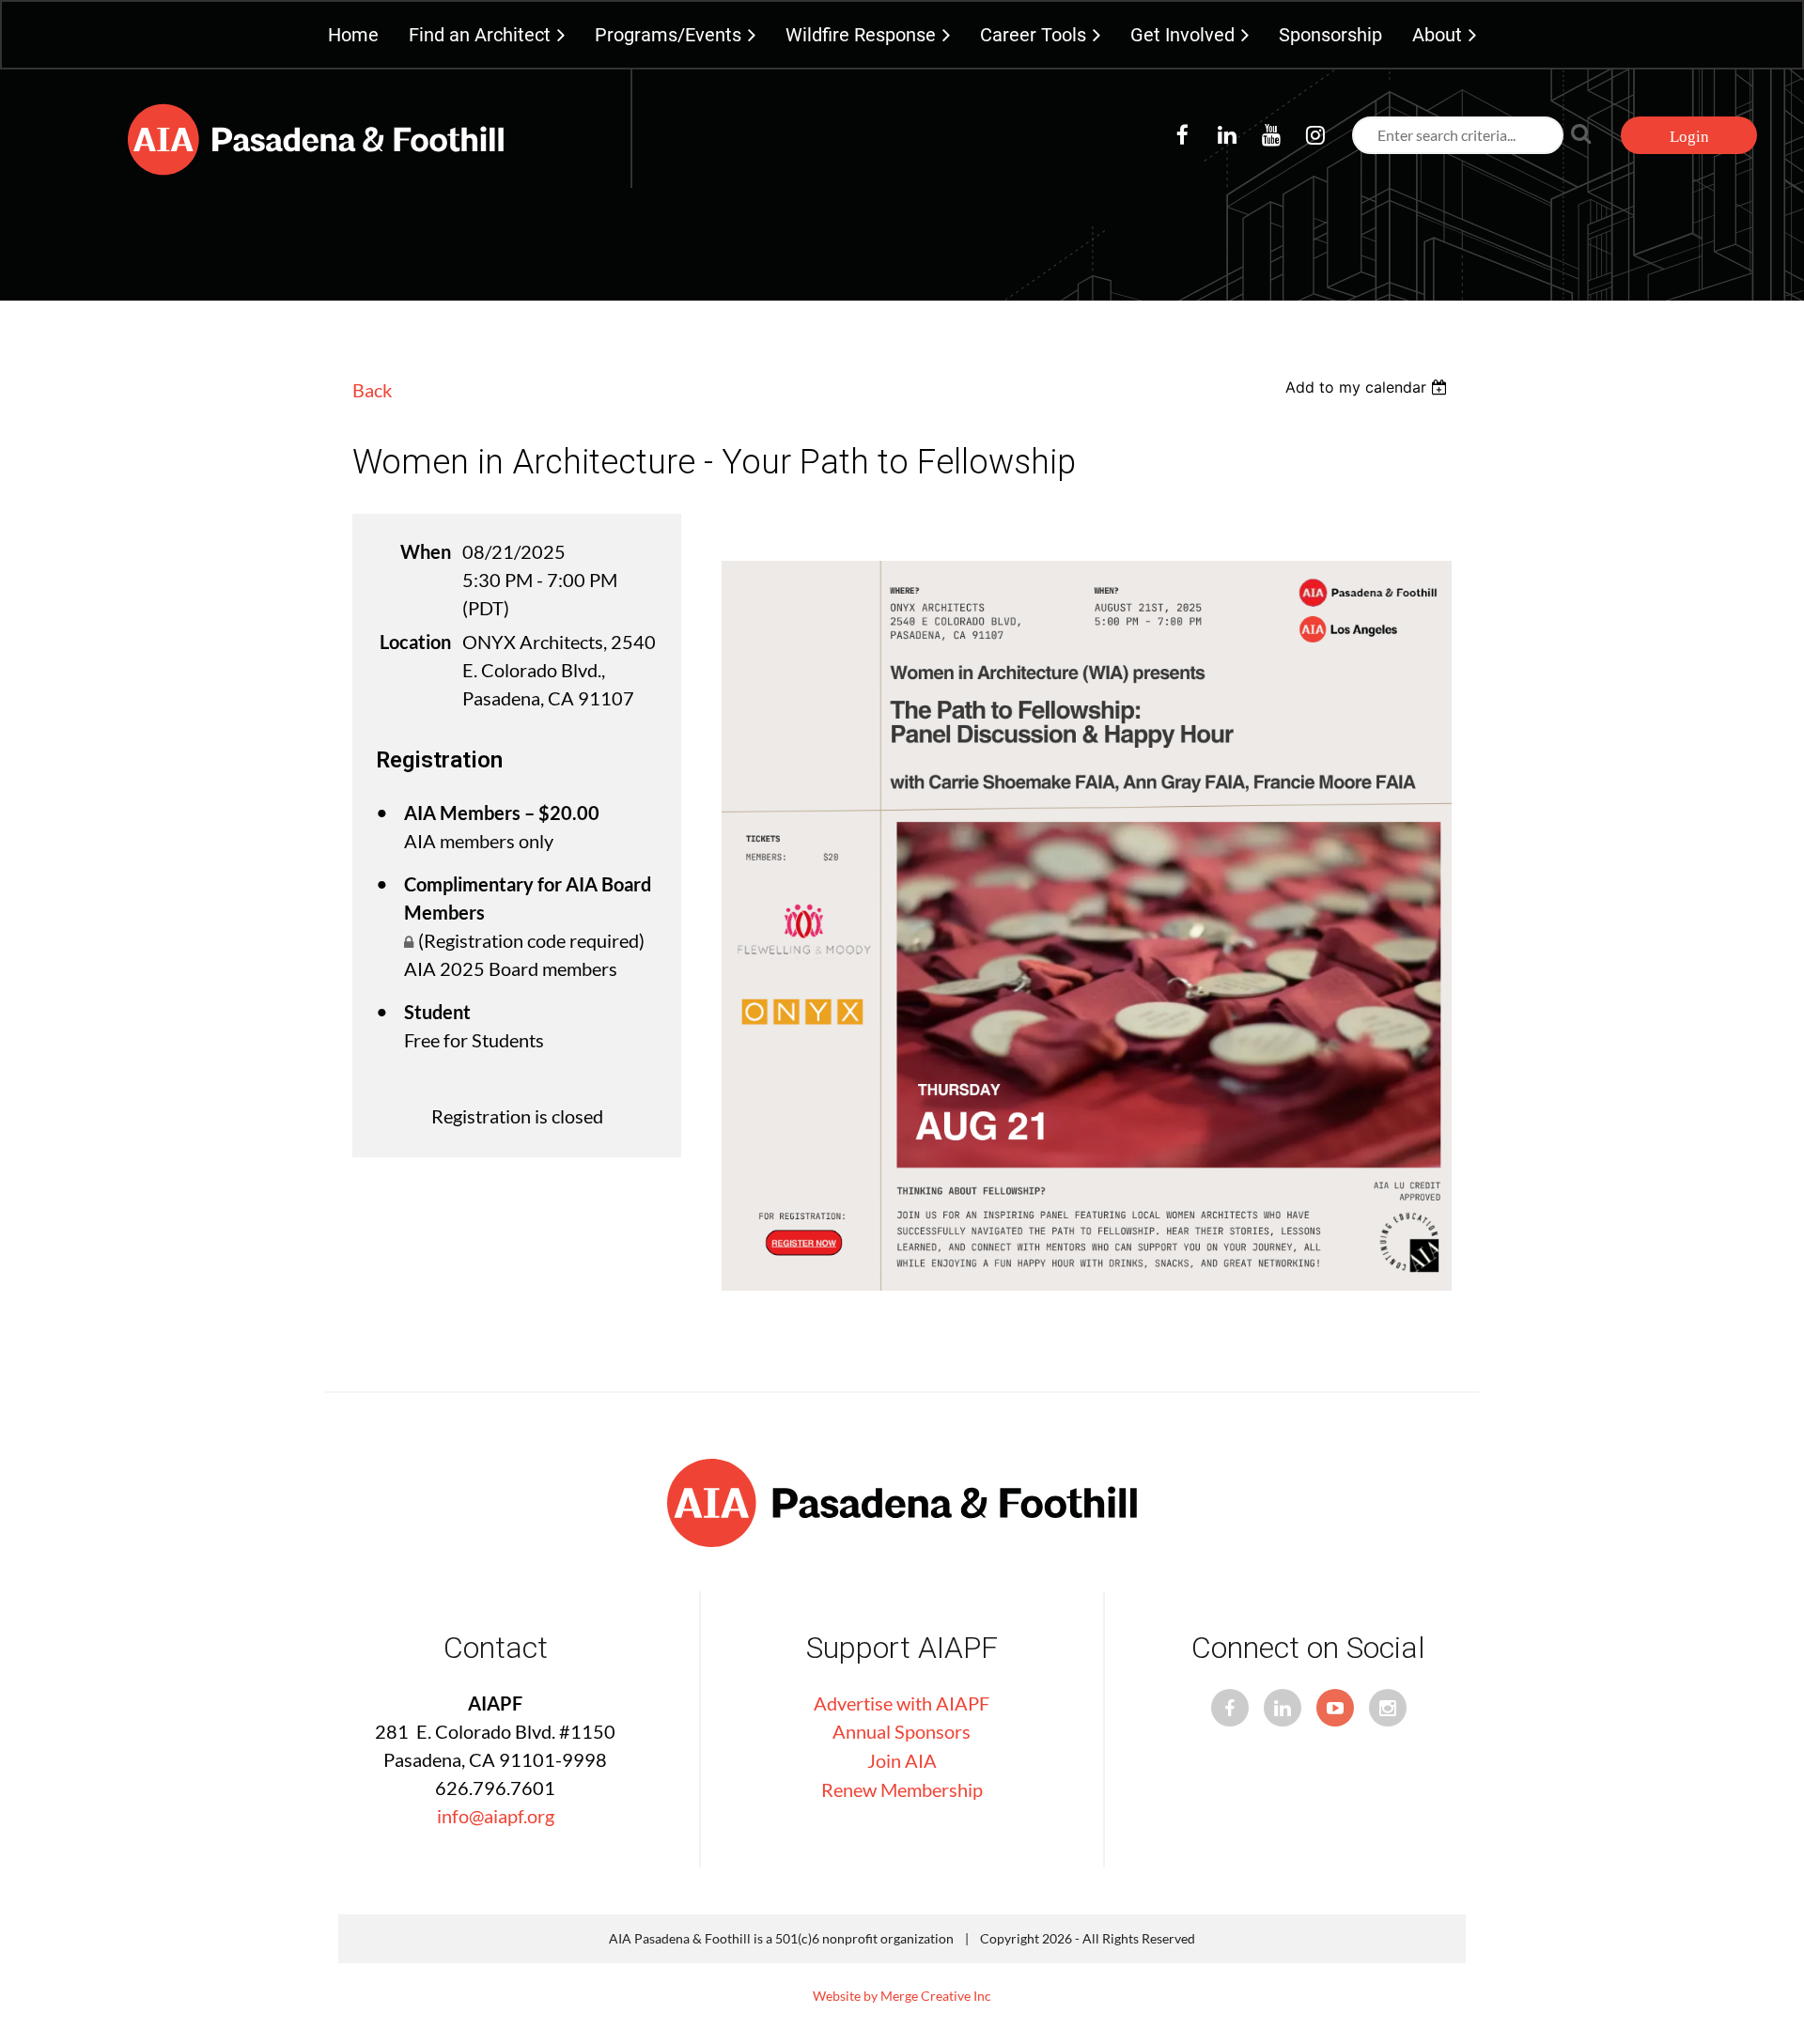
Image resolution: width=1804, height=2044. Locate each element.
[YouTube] (1271, 135)
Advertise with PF (902, 1703)
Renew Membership (902, 1789)
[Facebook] (1182, 135)
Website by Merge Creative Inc (902, 1996)
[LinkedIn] (1227, 135)
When (426, 551)
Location (415, 642)
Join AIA (902, 1760)
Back (372, 390)
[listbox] (1369, 387)
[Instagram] (1315, 135)
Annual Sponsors (902, 1731)
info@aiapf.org (496, 1816)
